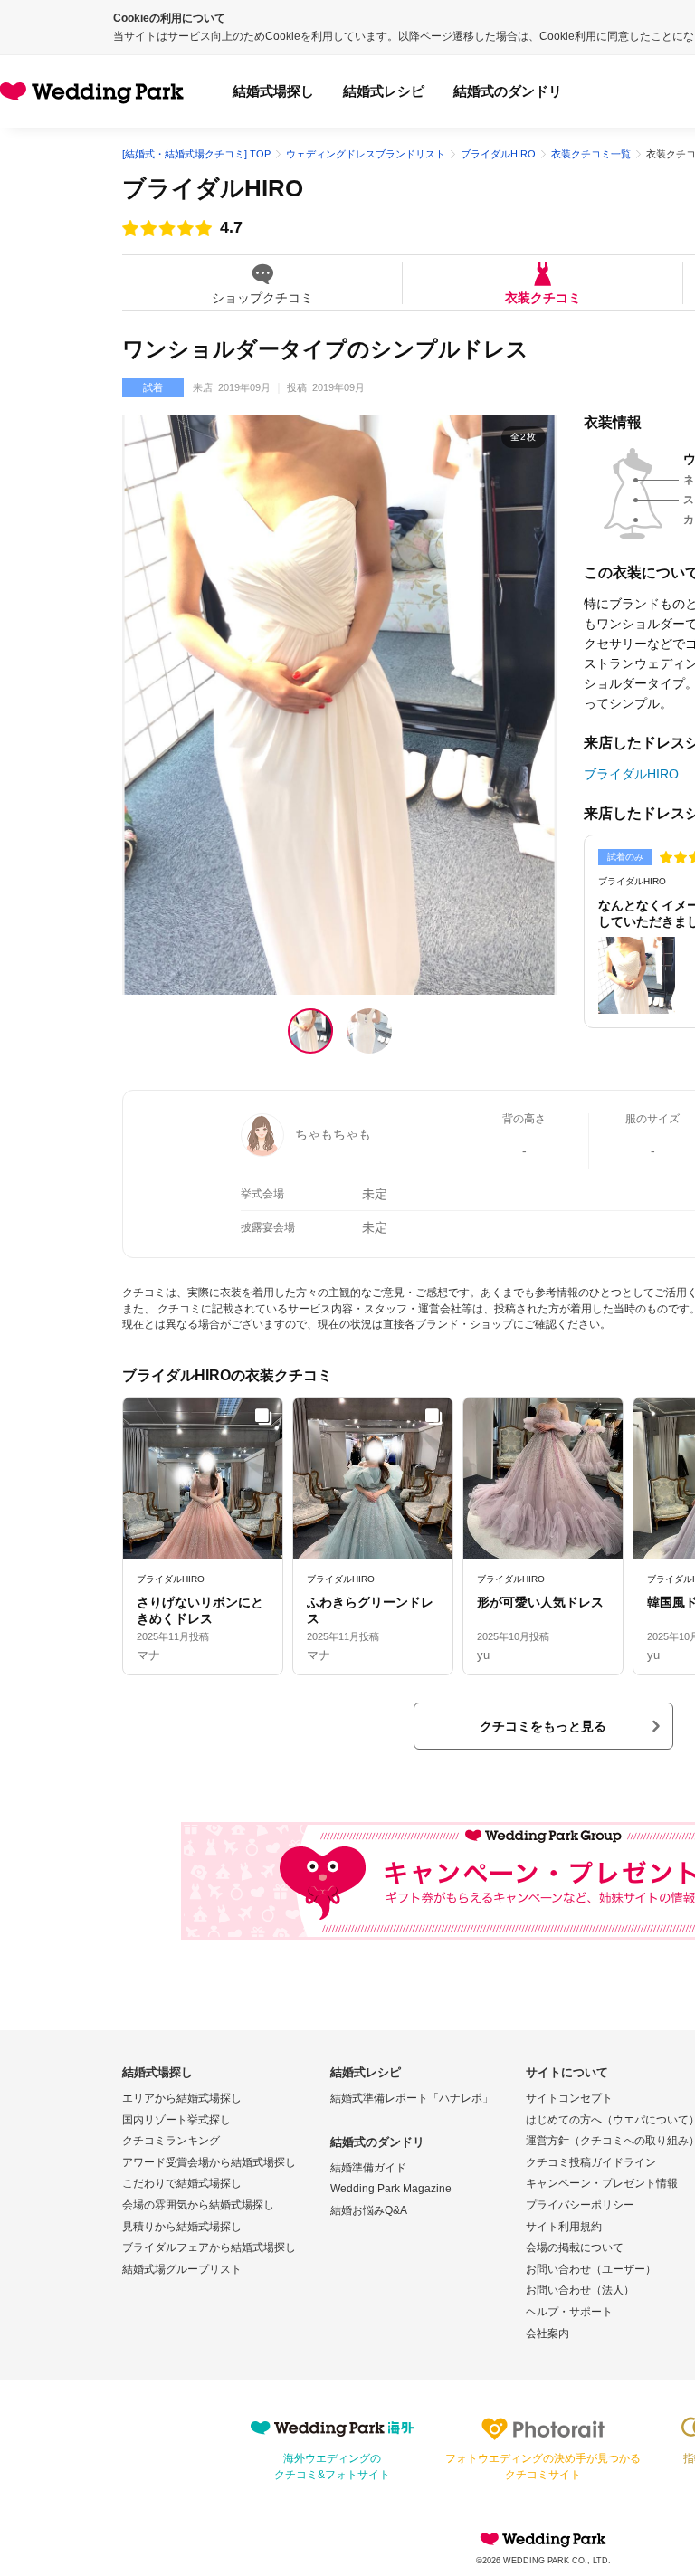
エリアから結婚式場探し (182, 2098)
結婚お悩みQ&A (369, 2210)
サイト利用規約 (564, 2227)
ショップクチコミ (262, 297)
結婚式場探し (273, 91)
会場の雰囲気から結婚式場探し (198, 2205)
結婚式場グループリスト (182, 2269)
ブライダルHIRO (213, 188)
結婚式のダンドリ (508, 91)
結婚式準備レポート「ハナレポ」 (412, 2098)
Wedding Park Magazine (391, 2189)
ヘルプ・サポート (569, 2312)
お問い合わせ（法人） (580, 2290)
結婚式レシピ (384, 91)
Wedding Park (543, 2539)
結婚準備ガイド (368, 2168)
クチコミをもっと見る (543, 1726)
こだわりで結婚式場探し (182, 2183)
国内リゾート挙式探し (176, 2120)
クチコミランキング (171, 2141)
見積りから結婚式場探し (182, 2227)
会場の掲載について (575, 2247)
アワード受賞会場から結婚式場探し (209, 2162)
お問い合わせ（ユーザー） (591, 2269)
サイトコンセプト (569, 2098)
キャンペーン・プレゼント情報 (602, 2183)
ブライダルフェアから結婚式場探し (209, 2247)
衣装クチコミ (543, 297)
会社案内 (547, 2333)
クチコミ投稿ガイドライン (591, 2162)
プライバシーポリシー (580, 2205)
